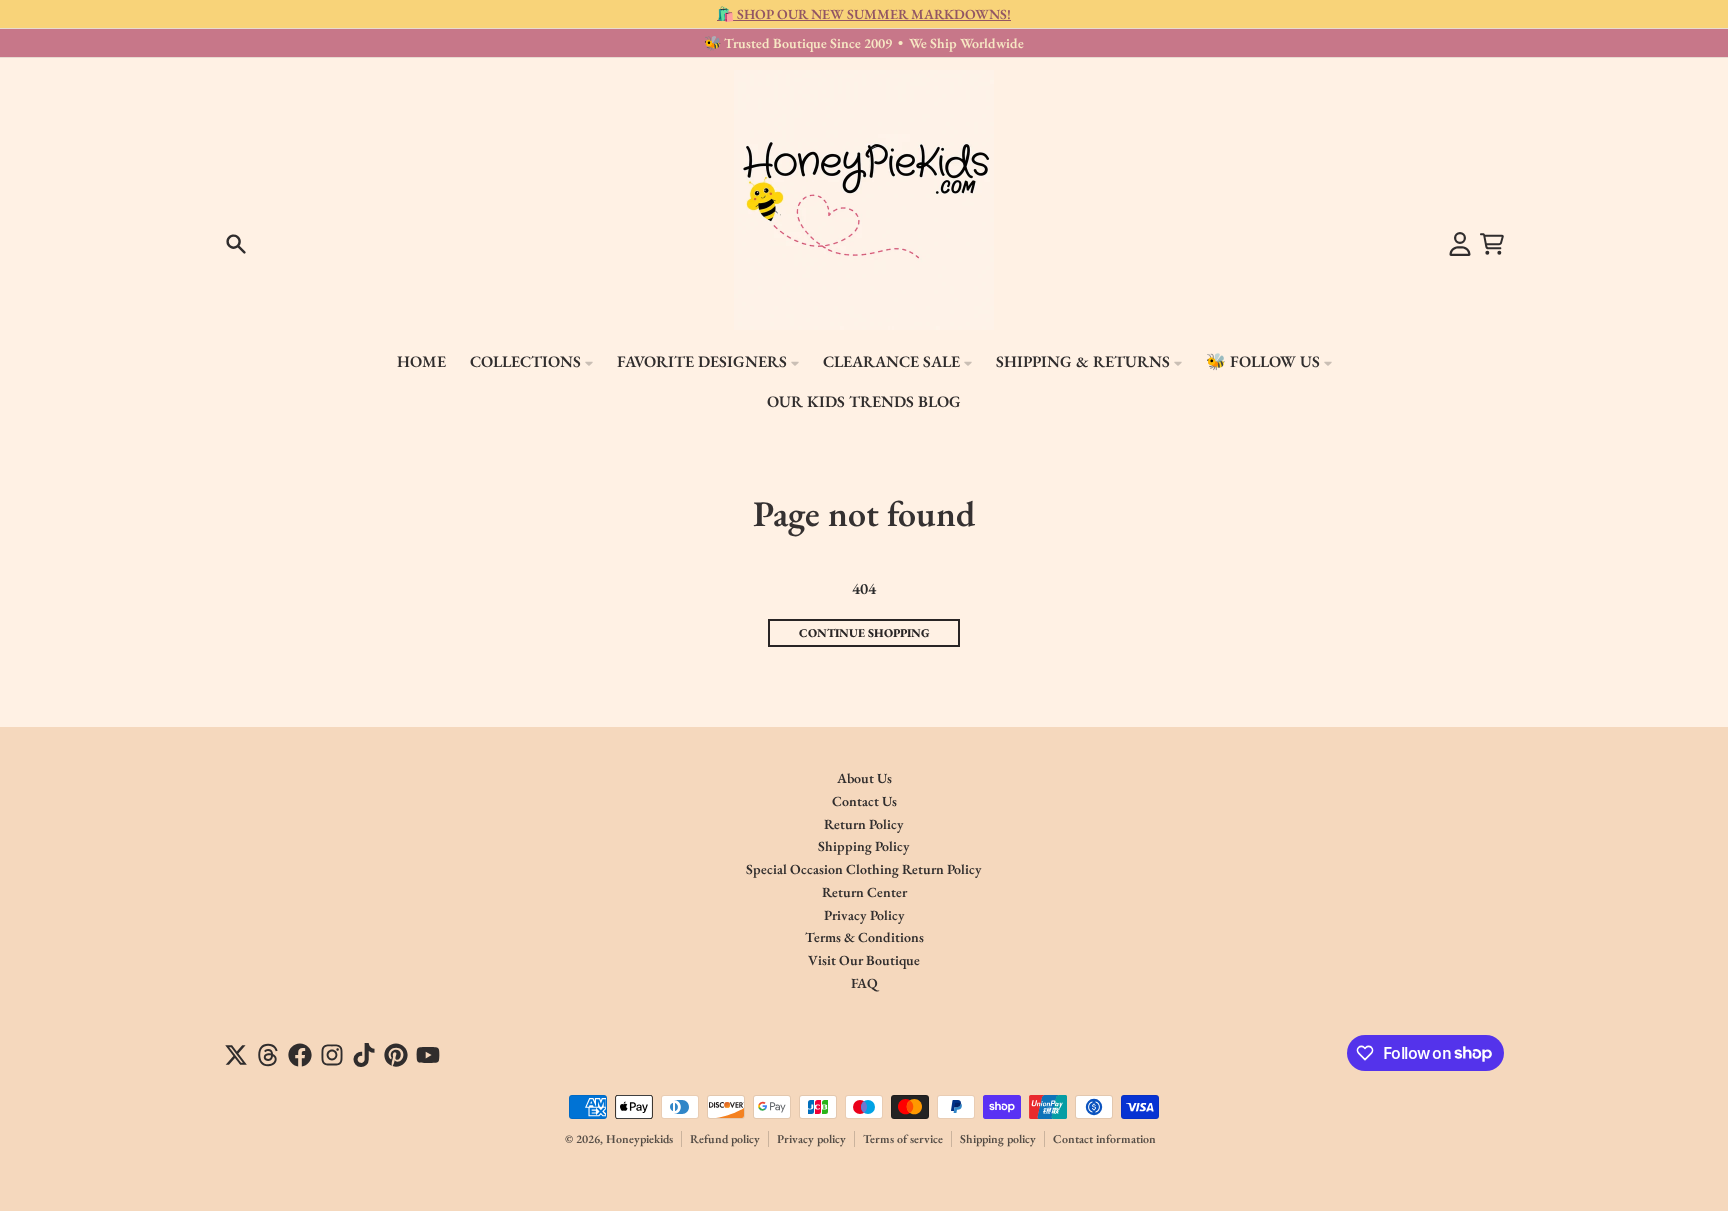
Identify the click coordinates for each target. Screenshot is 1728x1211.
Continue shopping (864, 633)
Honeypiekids (639, 1139)
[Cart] (1492, 244)
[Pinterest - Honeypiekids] (396, 1055)
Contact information (1104, 1139)
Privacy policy (811, 1139)
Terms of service (903, 1139)
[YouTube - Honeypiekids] (428, 1055)
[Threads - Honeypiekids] (268, 1055)
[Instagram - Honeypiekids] (332, 1055)
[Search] (236, 244)
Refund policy (725, 1139)
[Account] (1460, 244)
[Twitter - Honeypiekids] (236, 1055)
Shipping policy (998, 1139)
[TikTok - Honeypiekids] (364, 1055)
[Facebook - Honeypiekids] (300, 1055)
